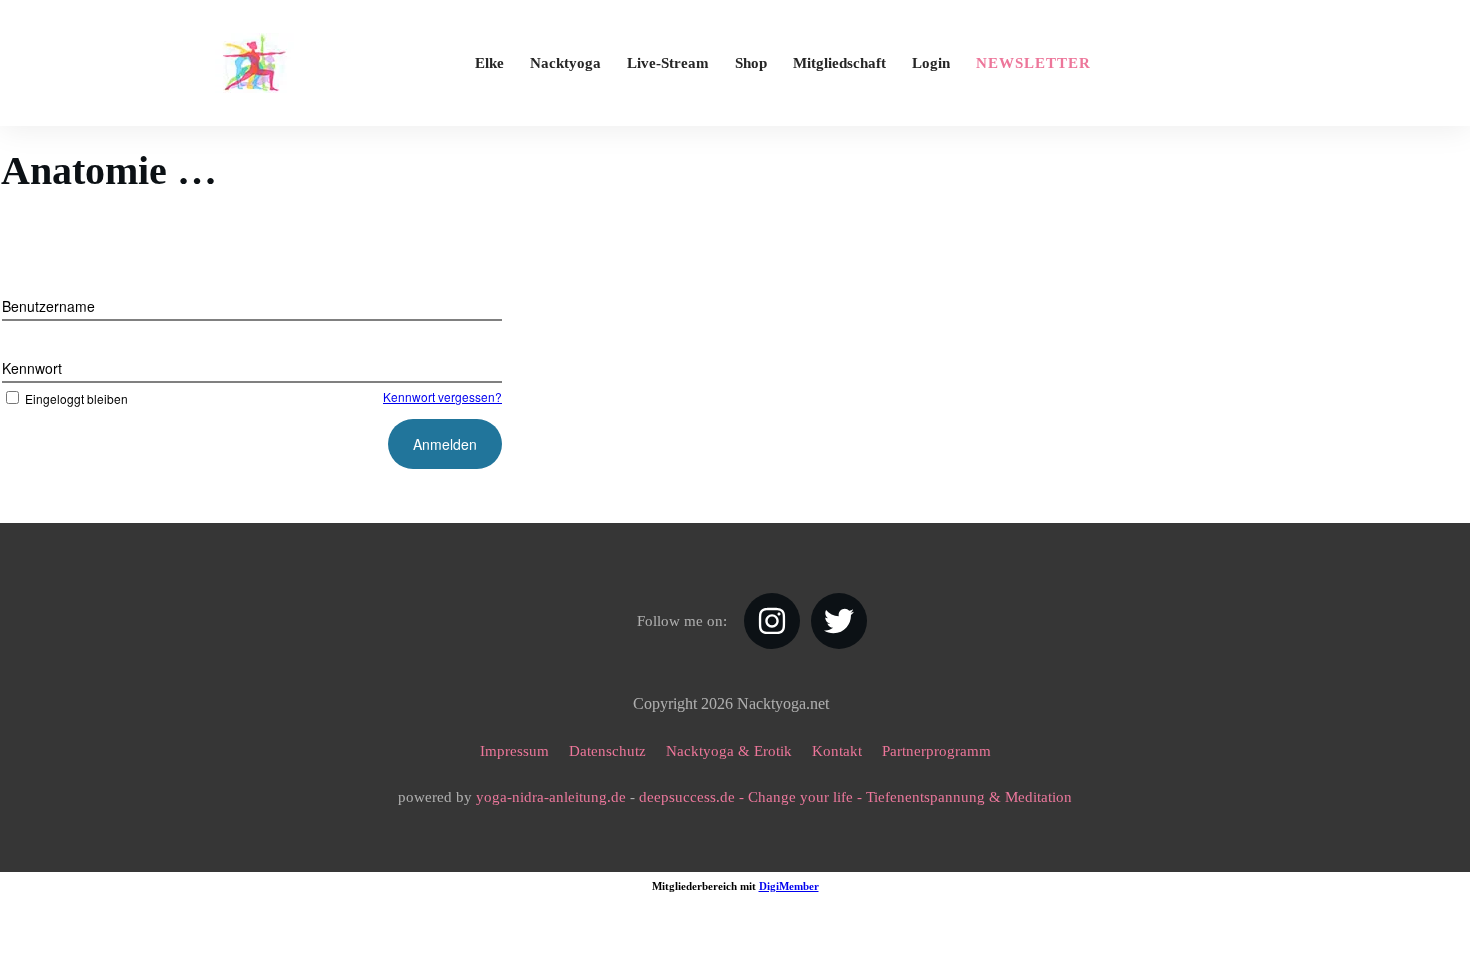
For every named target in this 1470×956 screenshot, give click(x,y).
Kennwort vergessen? (442, 396)
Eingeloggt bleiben (76, 398)
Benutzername (48, 306)
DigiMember (789, 886)
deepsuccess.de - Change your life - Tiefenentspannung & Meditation (855, 797)
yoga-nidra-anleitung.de (551, 797)
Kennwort (32, 368)
